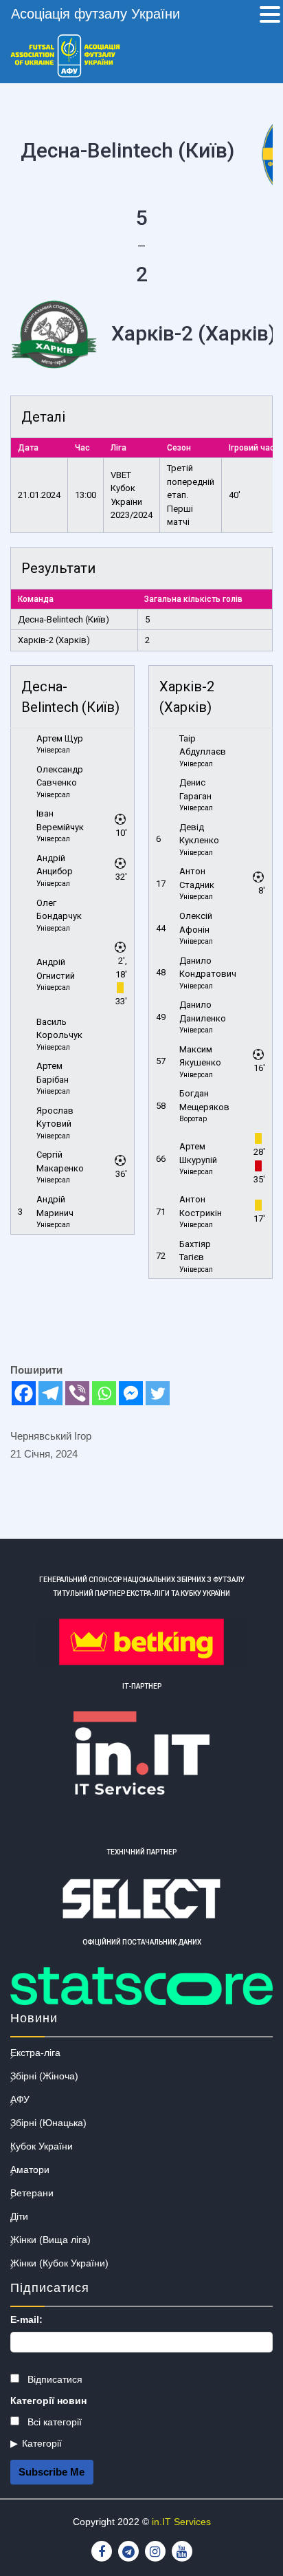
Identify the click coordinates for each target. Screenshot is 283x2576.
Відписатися (54, 2379)
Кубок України (42, 2146)
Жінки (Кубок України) (59, 2263)
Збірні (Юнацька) (48, 2123)
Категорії (42, 2443)
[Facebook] (24, 1393)
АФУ (20, 2099)
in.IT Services (181, 2522)
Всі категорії (53, 2422)
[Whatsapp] (104, 1393)
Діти (19, 2216)
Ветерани (32, 2193)
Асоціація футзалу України (95, 14)
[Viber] (77, 1393)
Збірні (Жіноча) (44, 2076)
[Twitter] (158, 1393)
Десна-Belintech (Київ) (64, 619)
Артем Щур (60, 738)
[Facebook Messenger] (131, 1393)
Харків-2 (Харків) (54, 640)
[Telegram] (50, 1393)
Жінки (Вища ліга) (50, 2240)
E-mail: (26, 2319)
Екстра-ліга (35, 2053)
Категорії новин (48, 2401)
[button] (270, 16)
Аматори (30, 2169)
